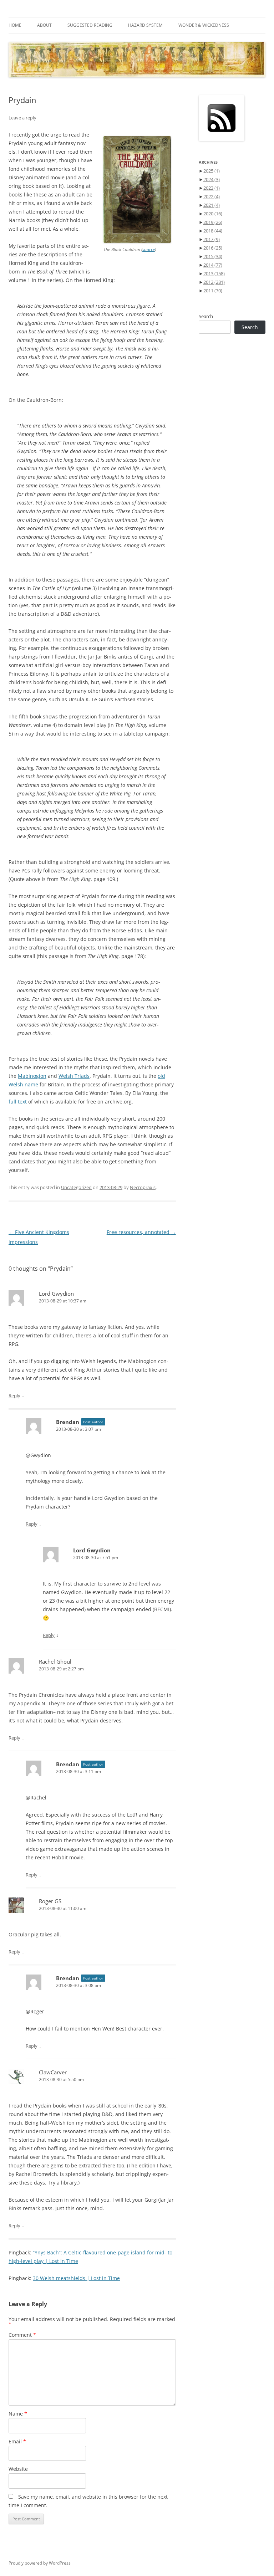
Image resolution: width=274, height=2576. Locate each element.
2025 (212, 171)
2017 (212, 239)
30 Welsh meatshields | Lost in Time (76, 2278)
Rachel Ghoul (55, 1661)
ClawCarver (53, 2072)
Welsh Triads (74, 1076)
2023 (212, 188)
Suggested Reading (90, 25)
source (149, 249)
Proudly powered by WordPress (40, 2563)
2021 (212, 205)
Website (18, 2469)
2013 (214, 273)
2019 (213, 222)
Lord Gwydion (56, 1294)
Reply (14, 1395)
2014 (213, 265)
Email (17, 2441)
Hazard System (145, 25)
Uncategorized (76, 1187)
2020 (213, 214)
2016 (213, 248)
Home (15, 25)
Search (206, 316)
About (44, 25)
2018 (213, 231)
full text (18, 1102)
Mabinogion (32, 1076)
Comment (22, 2335)
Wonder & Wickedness (204, 25)
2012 (214, 282)
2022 (212, 196)
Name (18, 2414)
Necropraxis (143, 1187)
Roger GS (50, 1901)
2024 (212, 179)
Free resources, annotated (141, 1232)
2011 (213, 291)
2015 (213, 256)
